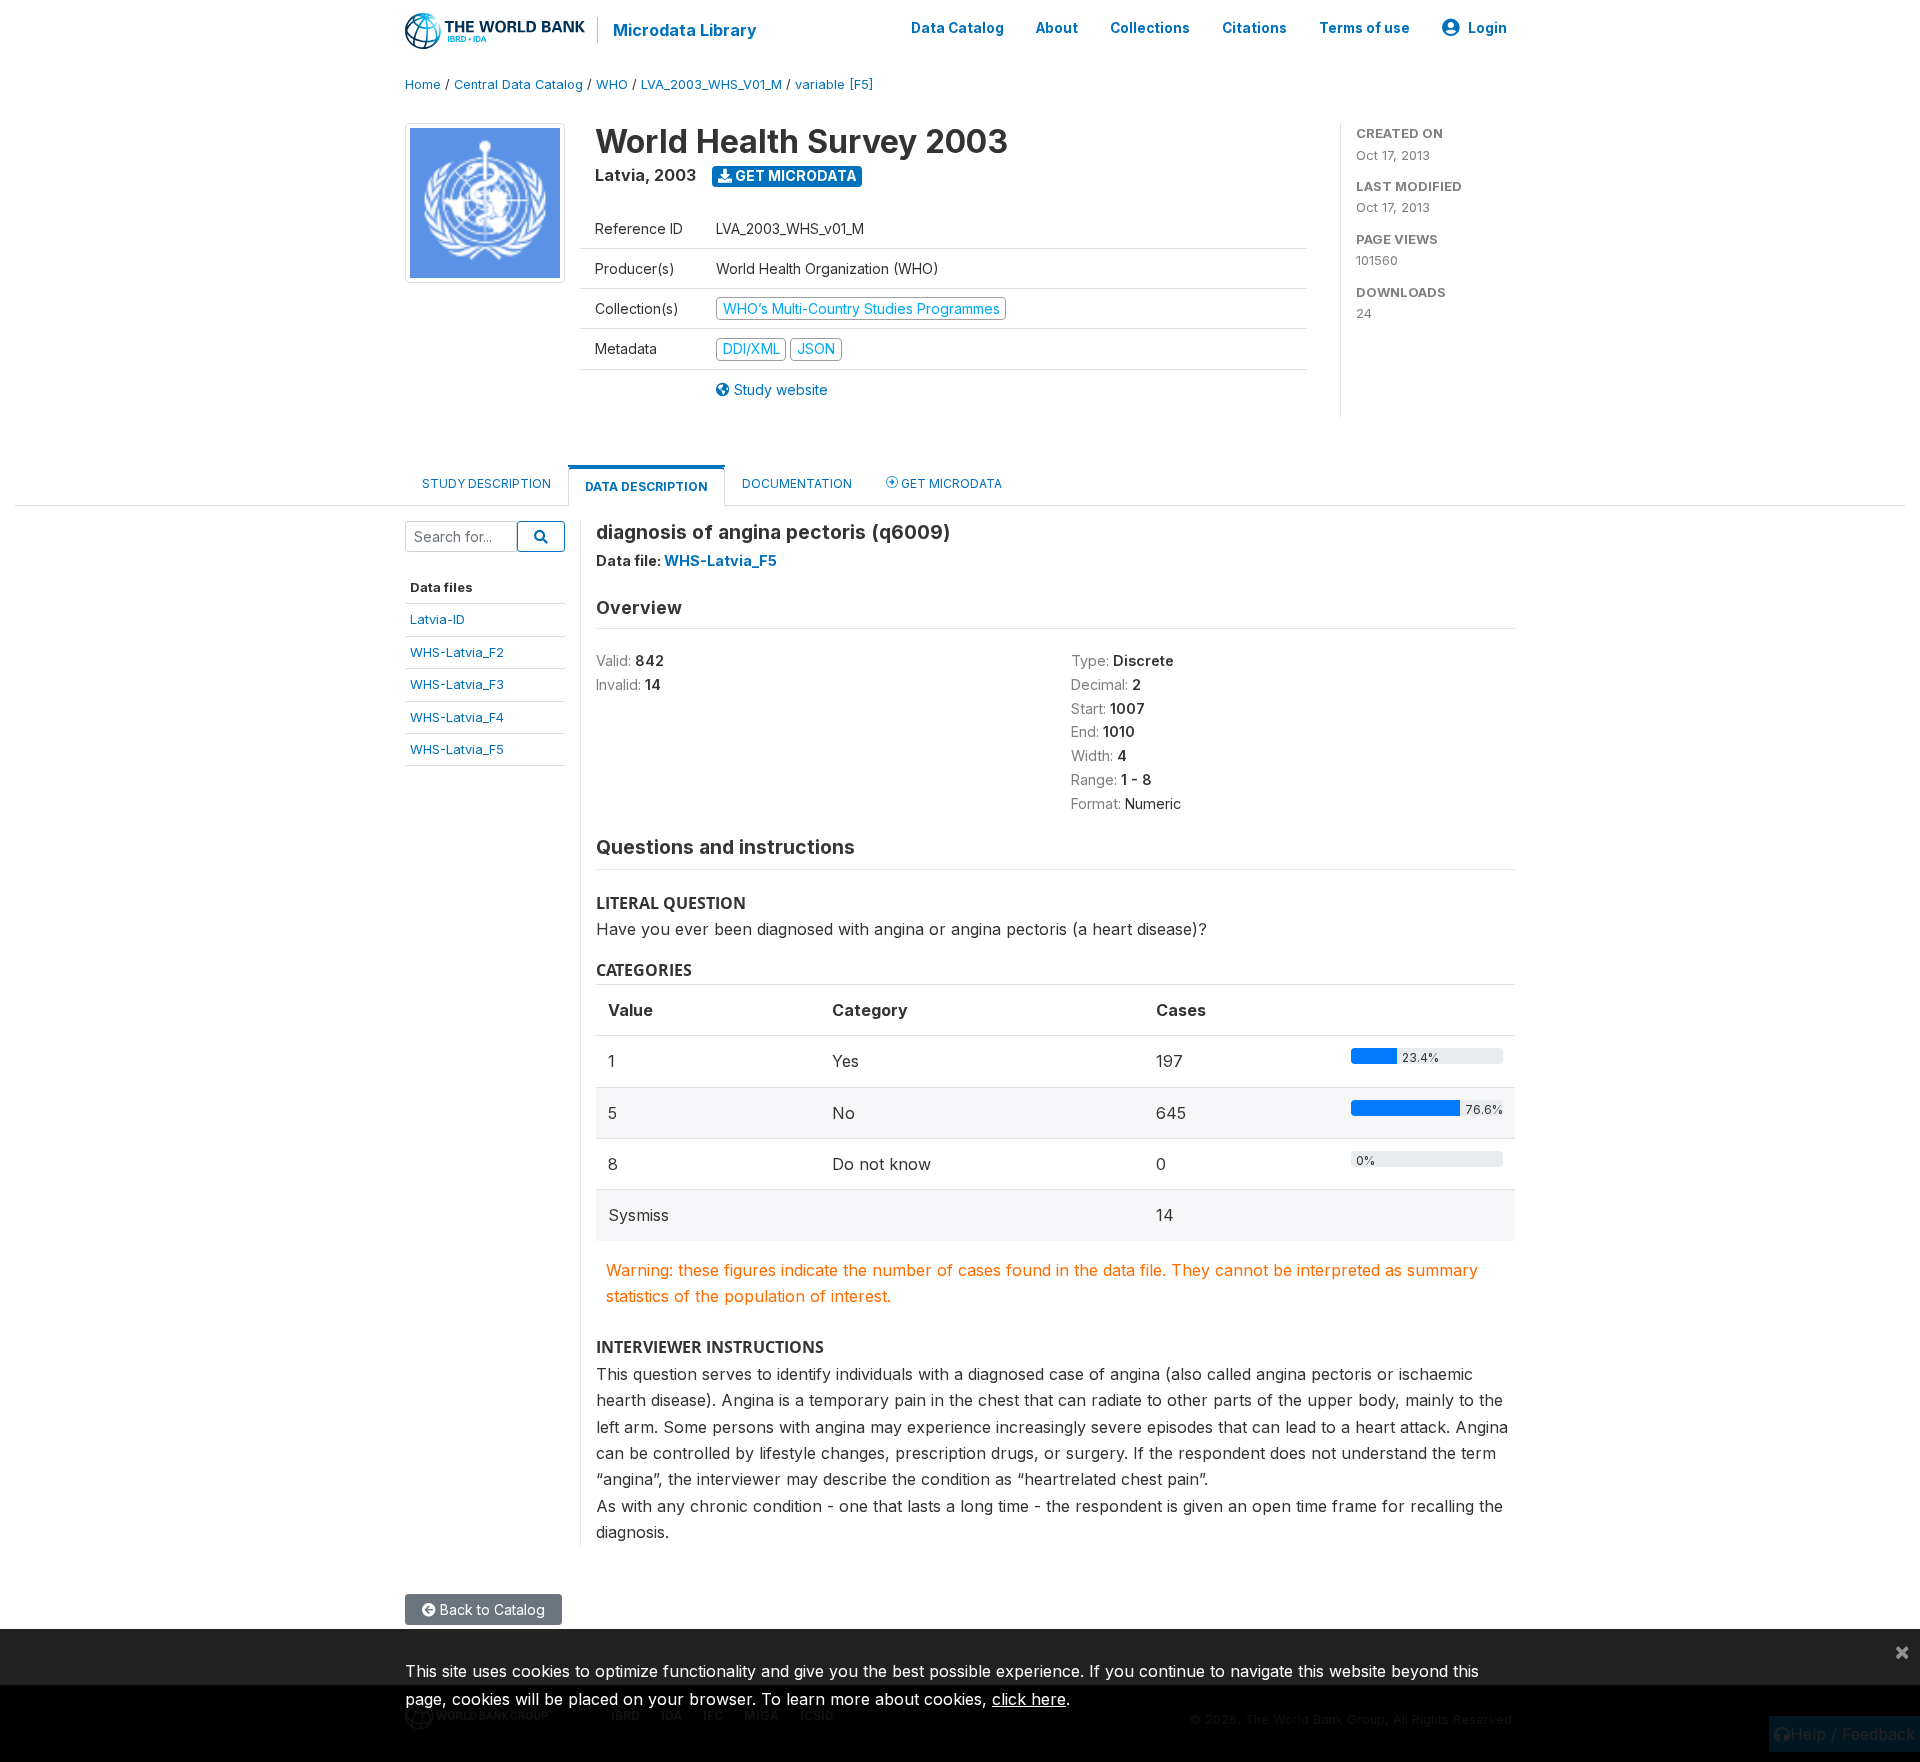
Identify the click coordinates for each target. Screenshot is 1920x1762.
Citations (1254, 28)
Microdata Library (685, 30)
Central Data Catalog (518, 84)
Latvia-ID (437, 619)
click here (1029, 1699)
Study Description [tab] (486, 483)
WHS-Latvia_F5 (457, 749)
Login (1487, 28)
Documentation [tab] (797, 483)
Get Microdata (794, 175)
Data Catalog (957, 28)
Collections (1150, 28)
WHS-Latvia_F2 (457, 652)
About (1057, 28)
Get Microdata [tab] (950, 483)
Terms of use (1364, 28)
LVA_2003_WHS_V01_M (711, 84)
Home (423, 84)
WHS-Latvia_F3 (457, 684)
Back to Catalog (490, 1609)
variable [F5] (834, 84)
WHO (612, 84)
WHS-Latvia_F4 (457, 717)
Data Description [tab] (646, 486)
